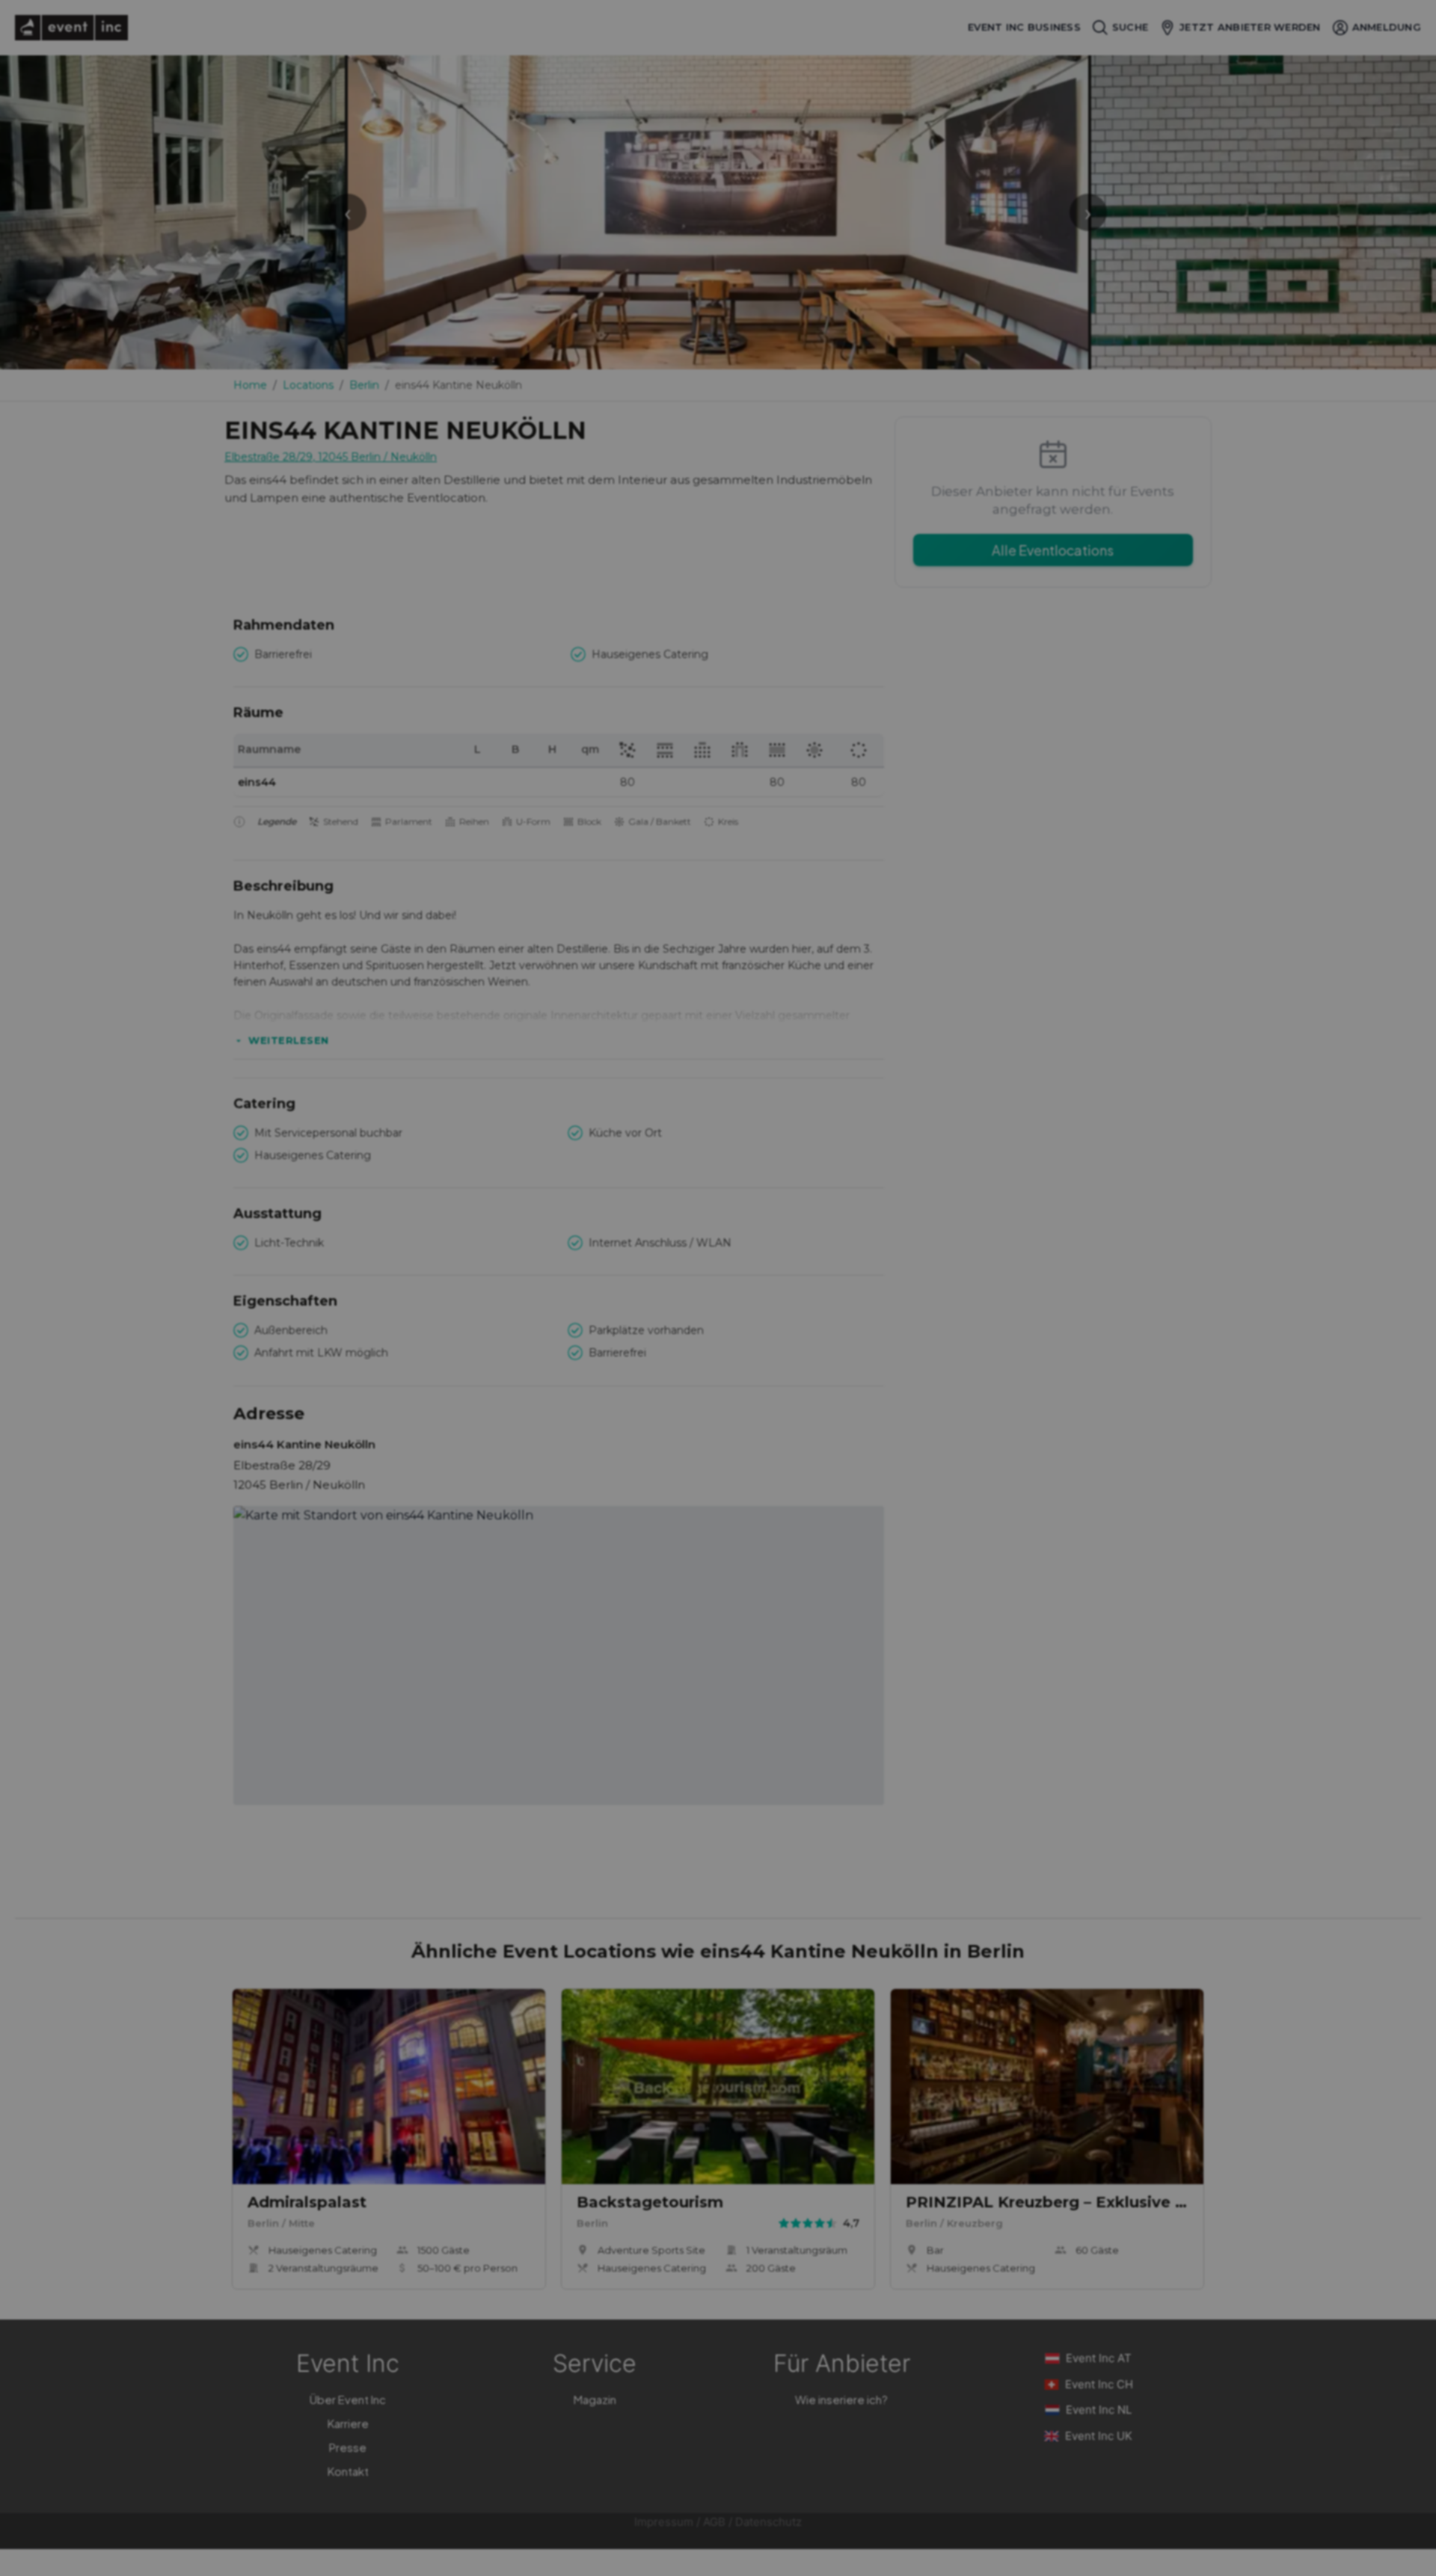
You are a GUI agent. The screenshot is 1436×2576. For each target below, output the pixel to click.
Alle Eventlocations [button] (1053, 550)
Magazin (595, 2399)
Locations (308, 385)
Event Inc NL (1099, 2410)
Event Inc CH (1099, 2384)
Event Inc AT (1099, 2358)
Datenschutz (768, 2522)
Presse (348, 2447)
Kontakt (348, 2471)
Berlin (364, 385)
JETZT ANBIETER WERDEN (1250, 27)
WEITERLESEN (289, 1040)
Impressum (664, 2522)
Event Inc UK (1099, 2436)
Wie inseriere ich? (841, 2399)
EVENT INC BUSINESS (1024, 27)
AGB (714, 2522)
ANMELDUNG (1387, 27)
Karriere (348, 2423)
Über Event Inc (348, 2399)
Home (250, 385)
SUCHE (1130, 27)
